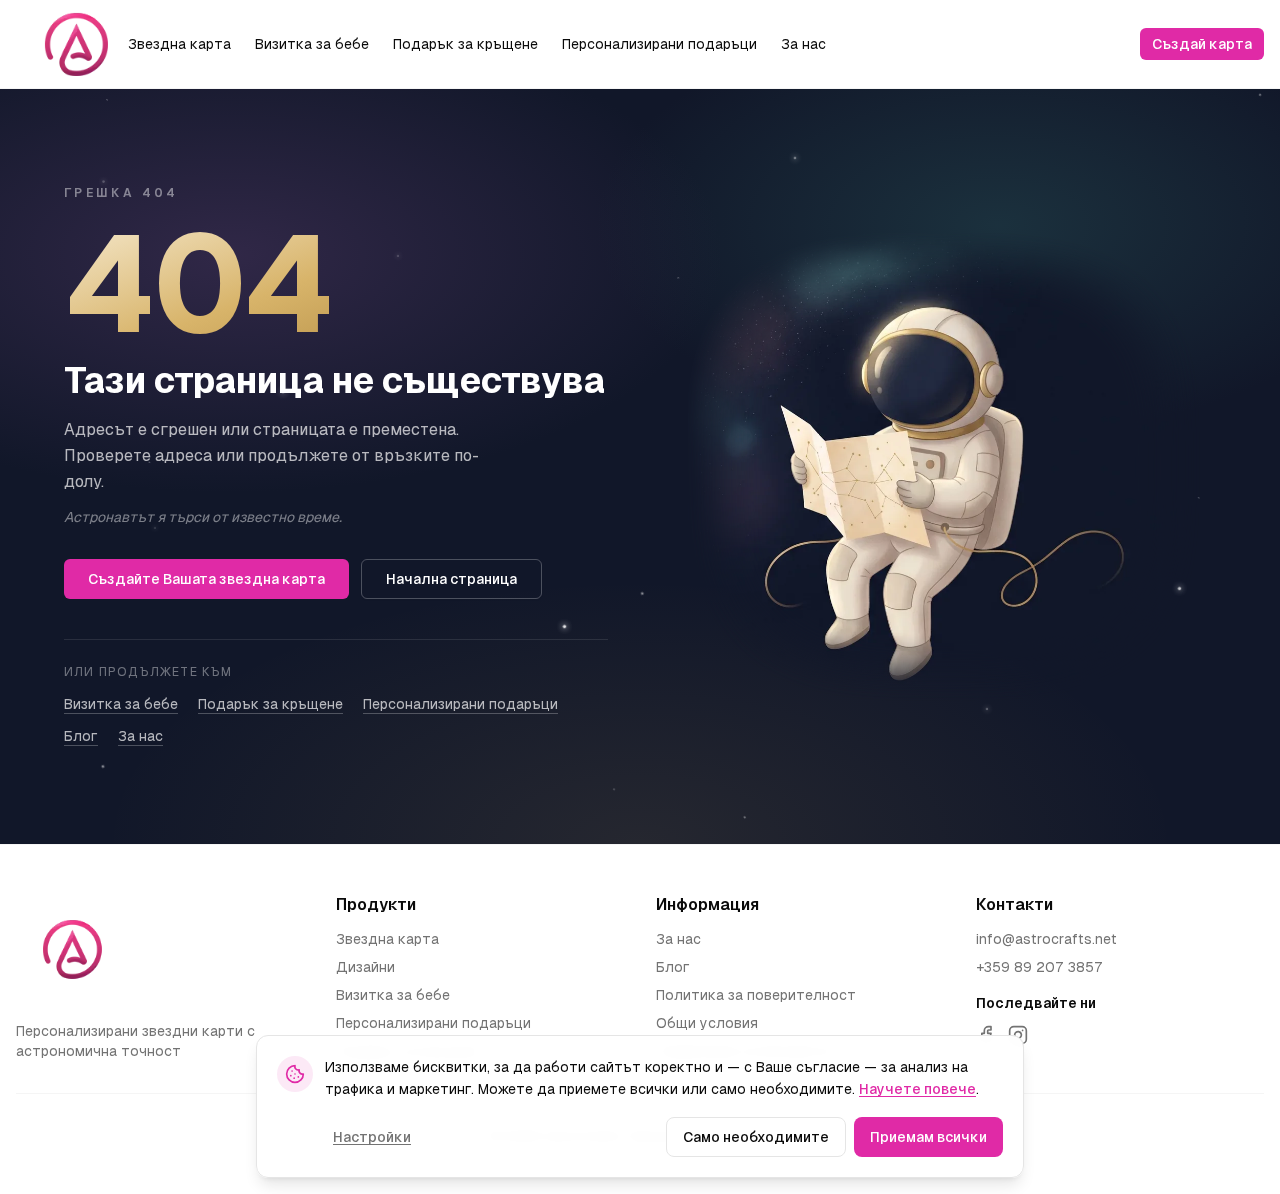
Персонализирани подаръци (659, 44)
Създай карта (1202, 44)
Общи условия (707, 1023)
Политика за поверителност (756, 995)
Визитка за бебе (312, 44)
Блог (81, 736)
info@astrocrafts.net (1046, 939)
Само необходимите (756, 1137)
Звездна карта (179, 44)
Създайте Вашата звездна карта (206, 579)
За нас (803, 44)
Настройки (372, 1137)
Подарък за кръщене (465, 44)
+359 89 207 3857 (1039, 967)
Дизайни (365, 967)
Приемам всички (928, 1137)
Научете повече (917, 1089)
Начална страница (451, 579)
